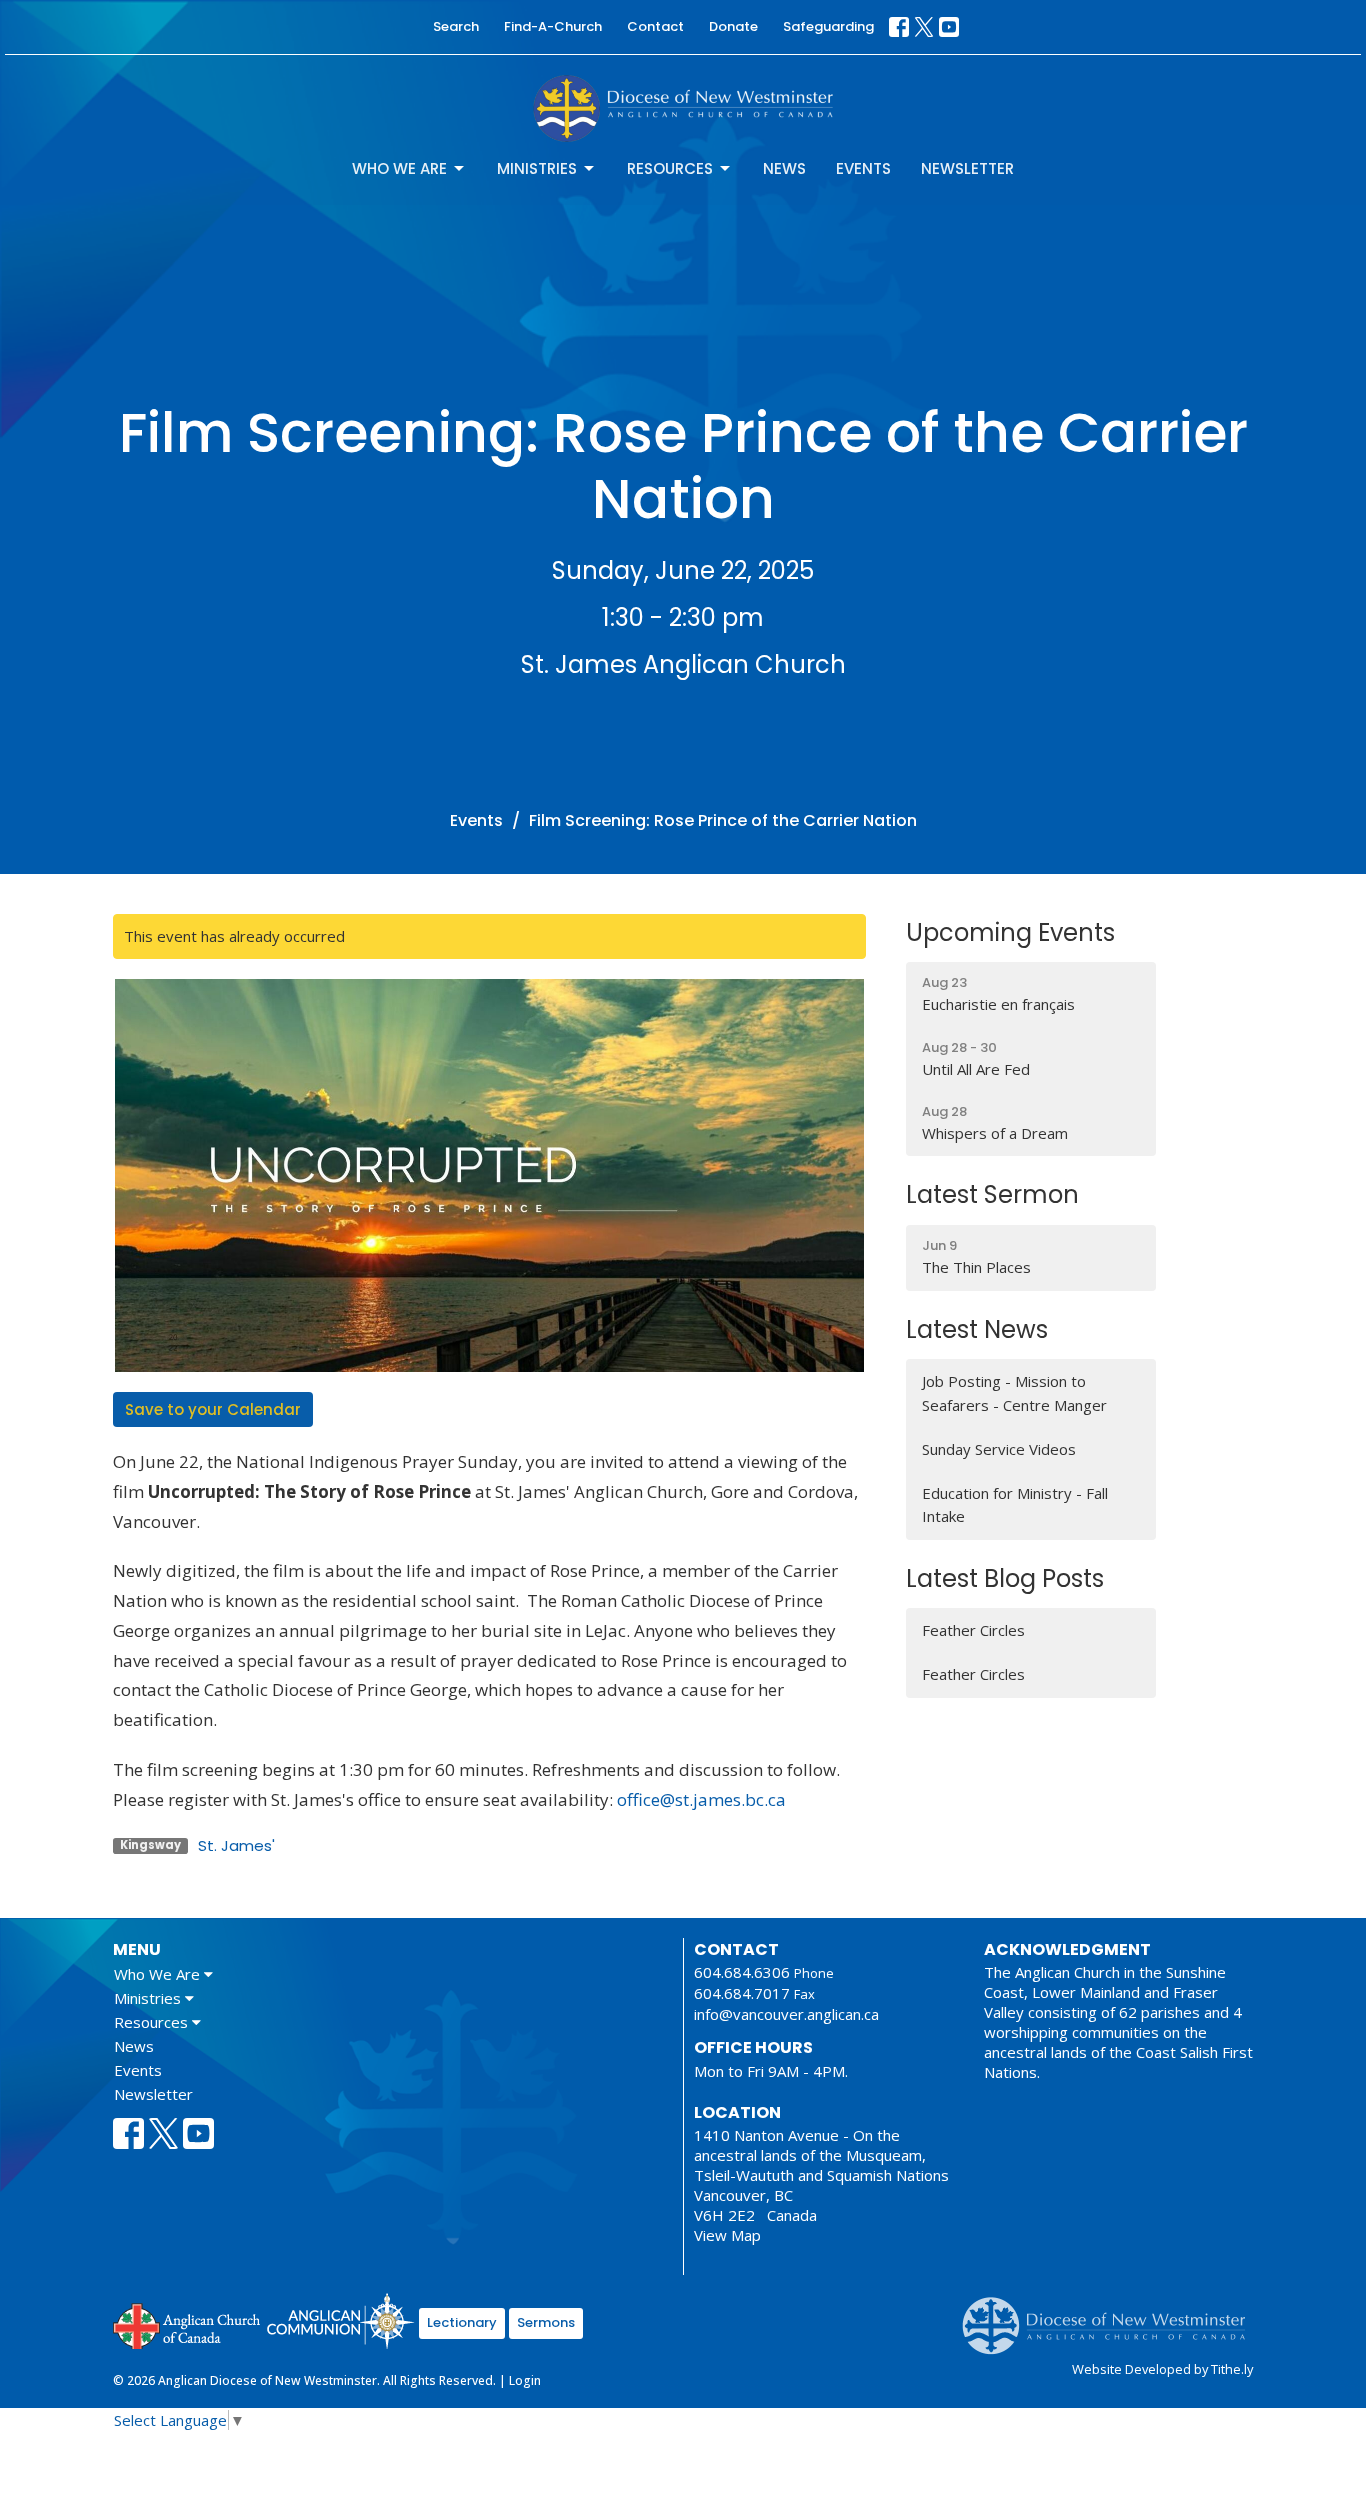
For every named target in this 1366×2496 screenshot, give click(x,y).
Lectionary (462, 2322)
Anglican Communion (340, 2320)
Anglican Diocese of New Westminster (1111, 2316)
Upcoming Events (1010, 932)
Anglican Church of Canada (187, 2324)
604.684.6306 (742, 1972)
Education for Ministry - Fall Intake (1015, 1504)
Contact (655, 26)
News (784, 168)
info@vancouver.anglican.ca (786, 2014)
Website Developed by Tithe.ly (1162, 2369)
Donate (733, 26)
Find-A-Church (553, 26)
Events (863, 168)
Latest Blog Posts (1005, 1578)
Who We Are (399, 168)
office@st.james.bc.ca (701, 1799)
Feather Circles (973, 1630)
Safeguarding (828, 26)
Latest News (977, 1329)
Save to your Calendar (213, 1409)
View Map (727, 2235)
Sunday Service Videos (999, 1449)
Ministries (537, 168)
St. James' (236, 1845)
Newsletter (967, 168)
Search (456, 26)
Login (525, 2380)
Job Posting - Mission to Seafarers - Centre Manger (1014, 1392)
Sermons (546, 2322)
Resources (670, 168)
